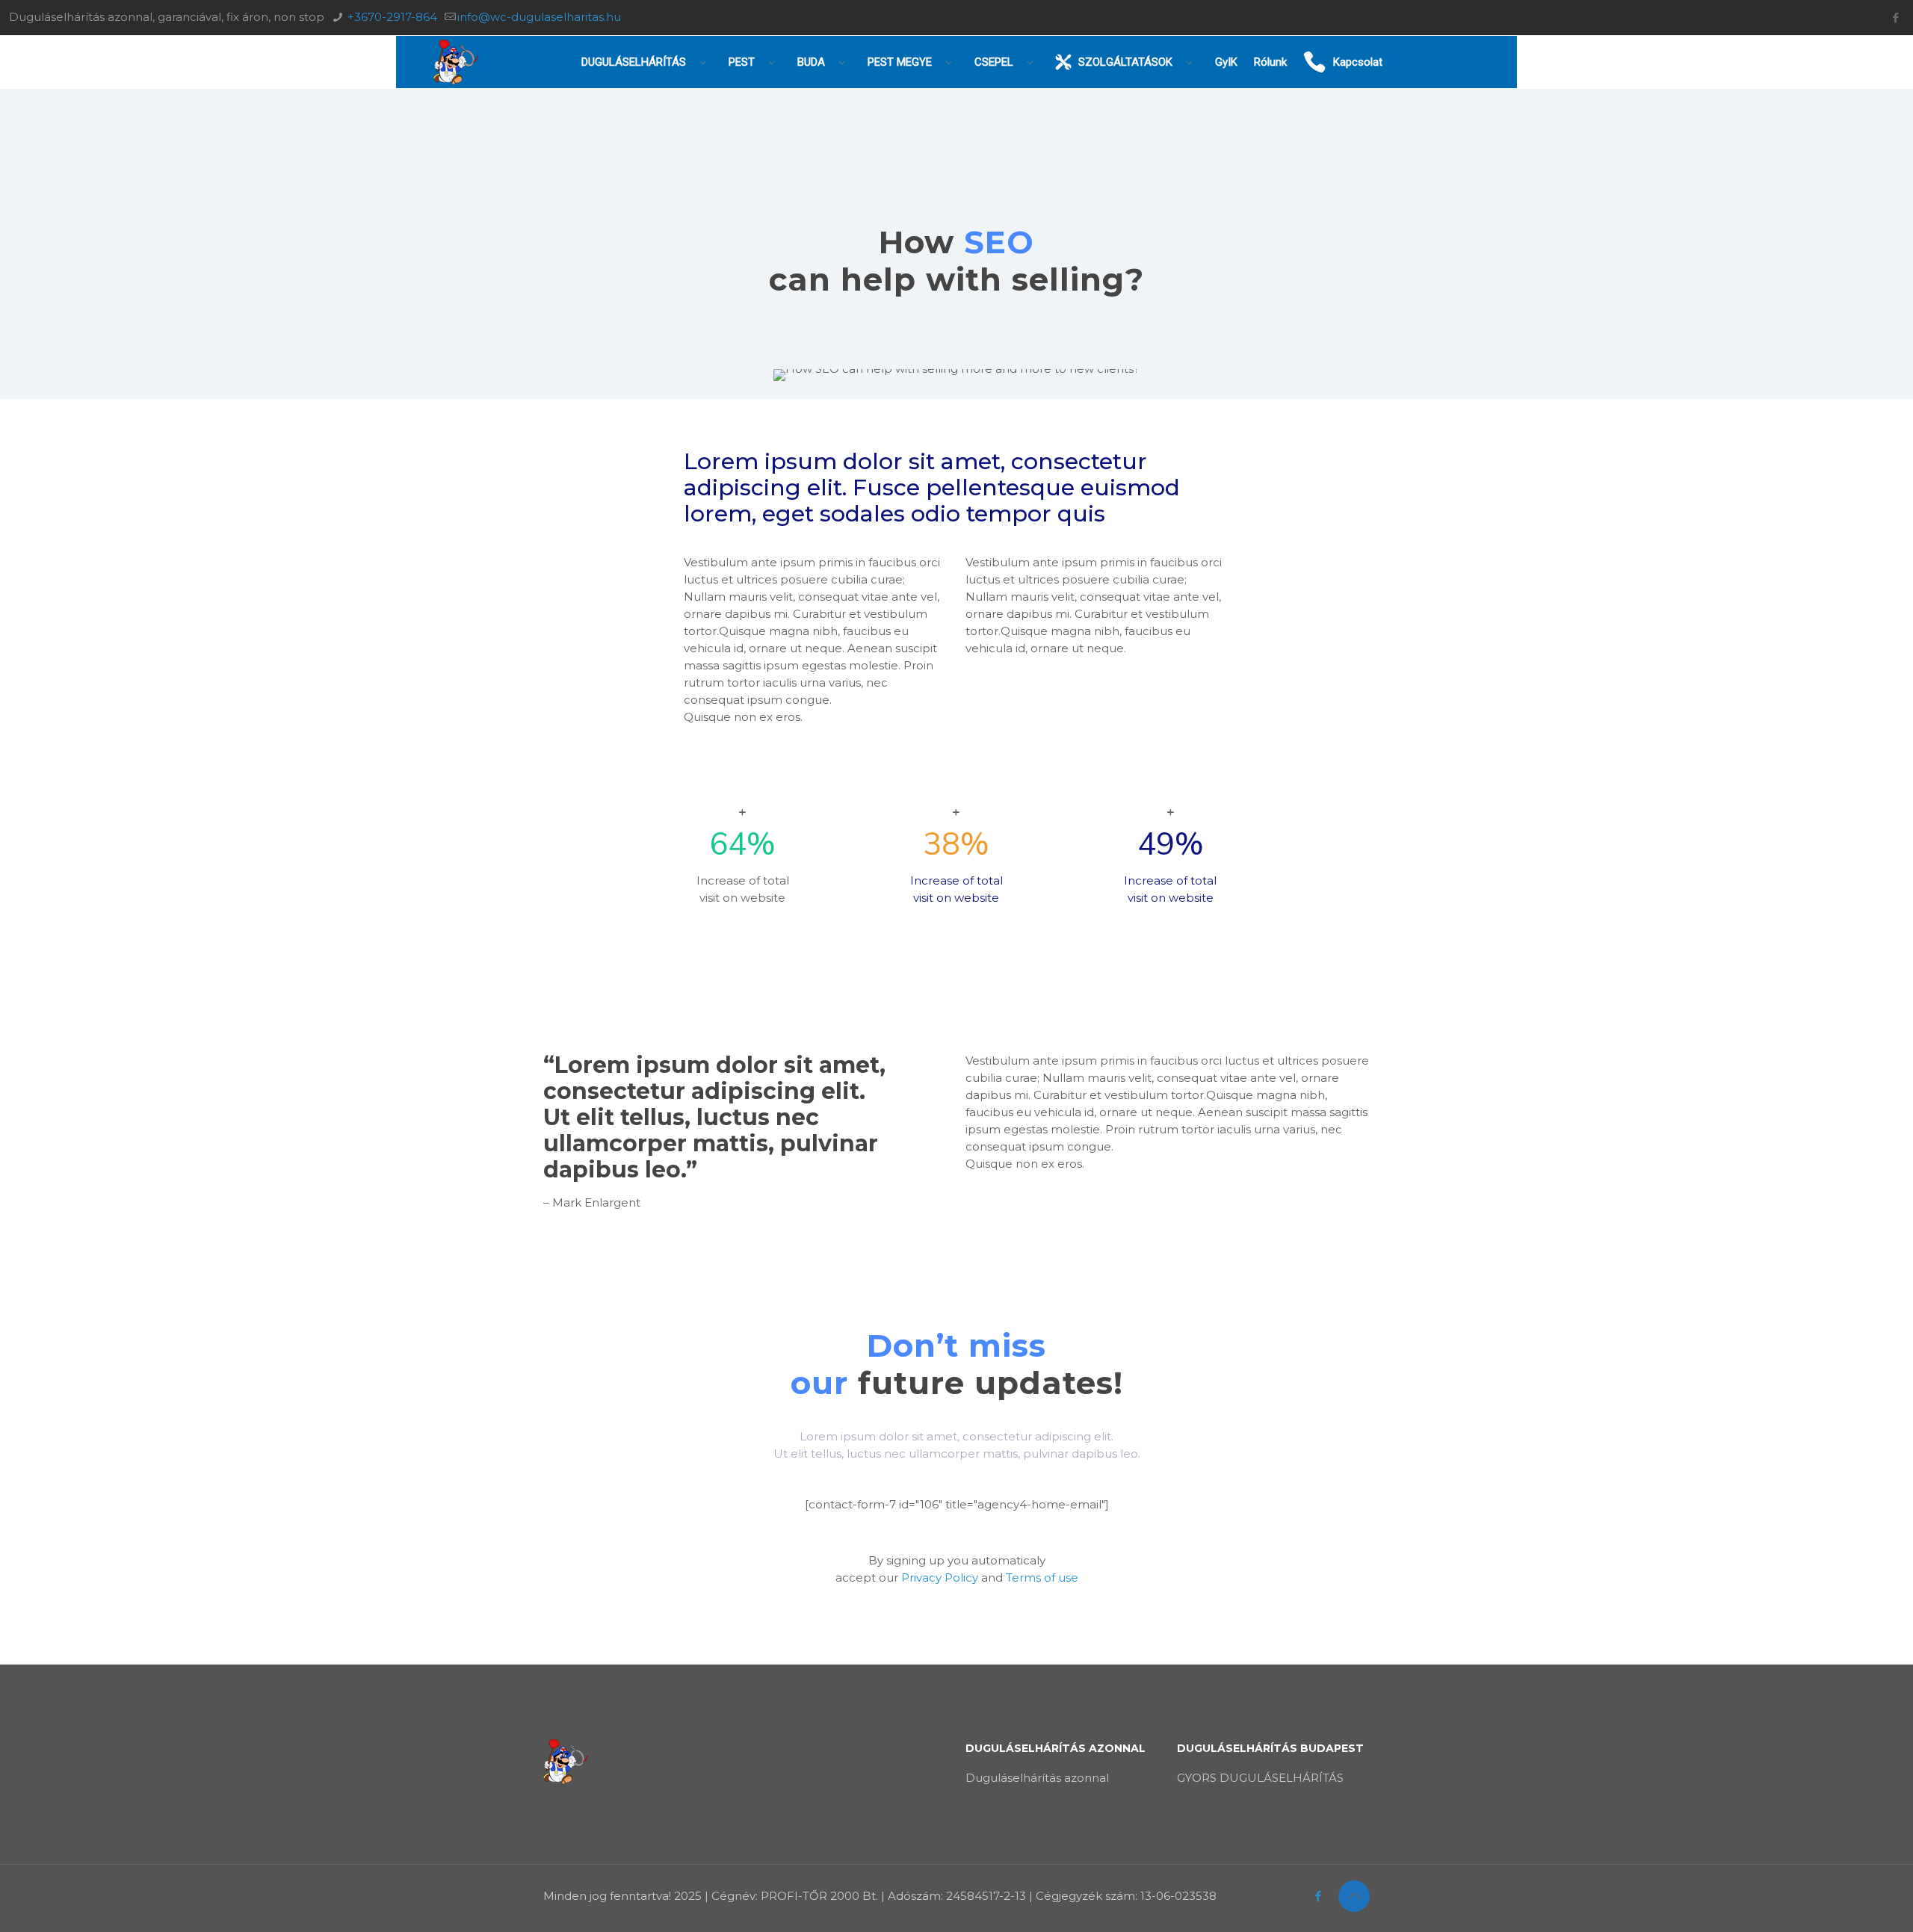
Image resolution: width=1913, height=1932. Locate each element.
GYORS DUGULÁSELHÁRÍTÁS (1260, 1778)
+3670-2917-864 (391, 17)
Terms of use (1042, 1578)
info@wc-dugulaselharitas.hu (539, 17)
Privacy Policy (940, 1578)
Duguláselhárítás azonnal (1037, 1778)
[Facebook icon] (1895, 18)
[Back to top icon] (1354, 1896)
